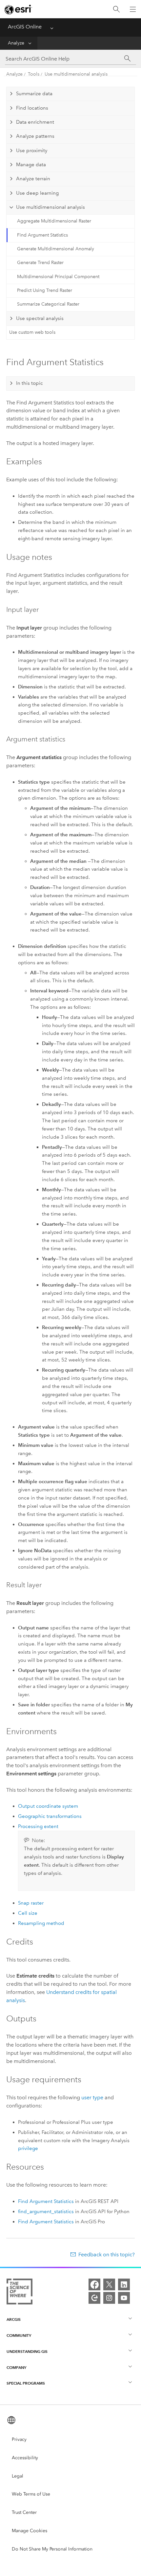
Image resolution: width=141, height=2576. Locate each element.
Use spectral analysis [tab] (40, 318)
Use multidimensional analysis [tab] (50, 207)
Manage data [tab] (31, 165)
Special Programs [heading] (26, 2383)
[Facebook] (94, 2284)
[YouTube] (124, 2298)
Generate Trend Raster (40, 263)
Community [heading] (19, 2335)
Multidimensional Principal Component (58, 277)
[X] (109, 2284)
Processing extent (38, 1826)
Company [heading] (16, 2367)
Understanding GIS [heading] (27, 2351)
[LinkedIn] (124, 2284)
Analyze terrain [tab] (33, 179)
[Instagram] (109, 2298)
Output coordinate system (48, 1806)
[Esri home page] (18, 9)
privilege (28, 2148)
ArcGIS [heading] (14, 2319)
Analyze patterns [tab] (35, 136)
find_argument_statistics (46, 2212)
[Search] (116, 9)
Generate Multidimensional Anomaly (56, 249)
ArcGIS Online (25, 27)
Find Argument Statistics (42, 235)
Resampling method (41, 1923)
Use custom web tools (32, 332)
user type (92, 2097)
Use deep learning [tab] (37, 193)
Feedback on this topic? (107, 2255)
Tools (34, 74)
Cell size (28, 1913)
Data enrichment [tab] (35, 122)
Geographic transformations (50, 1816)
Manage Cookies (30, 2531)
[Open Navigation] (133, 9)
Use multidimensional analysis (76, 74)
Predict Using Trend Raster (45, 290)
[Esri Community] (94, 2298)
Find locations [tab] (32, 108)
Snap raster (31, 1903)
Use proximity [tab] (32, 151)
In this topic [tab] (30, 383)
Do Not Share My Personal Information (52, 2549)
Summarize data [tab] (34, 94)
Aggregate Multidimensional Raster (54, 221)
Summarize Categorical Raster (48, 304)
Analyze (16, 43)
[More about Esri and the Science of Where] (20, 2293)
